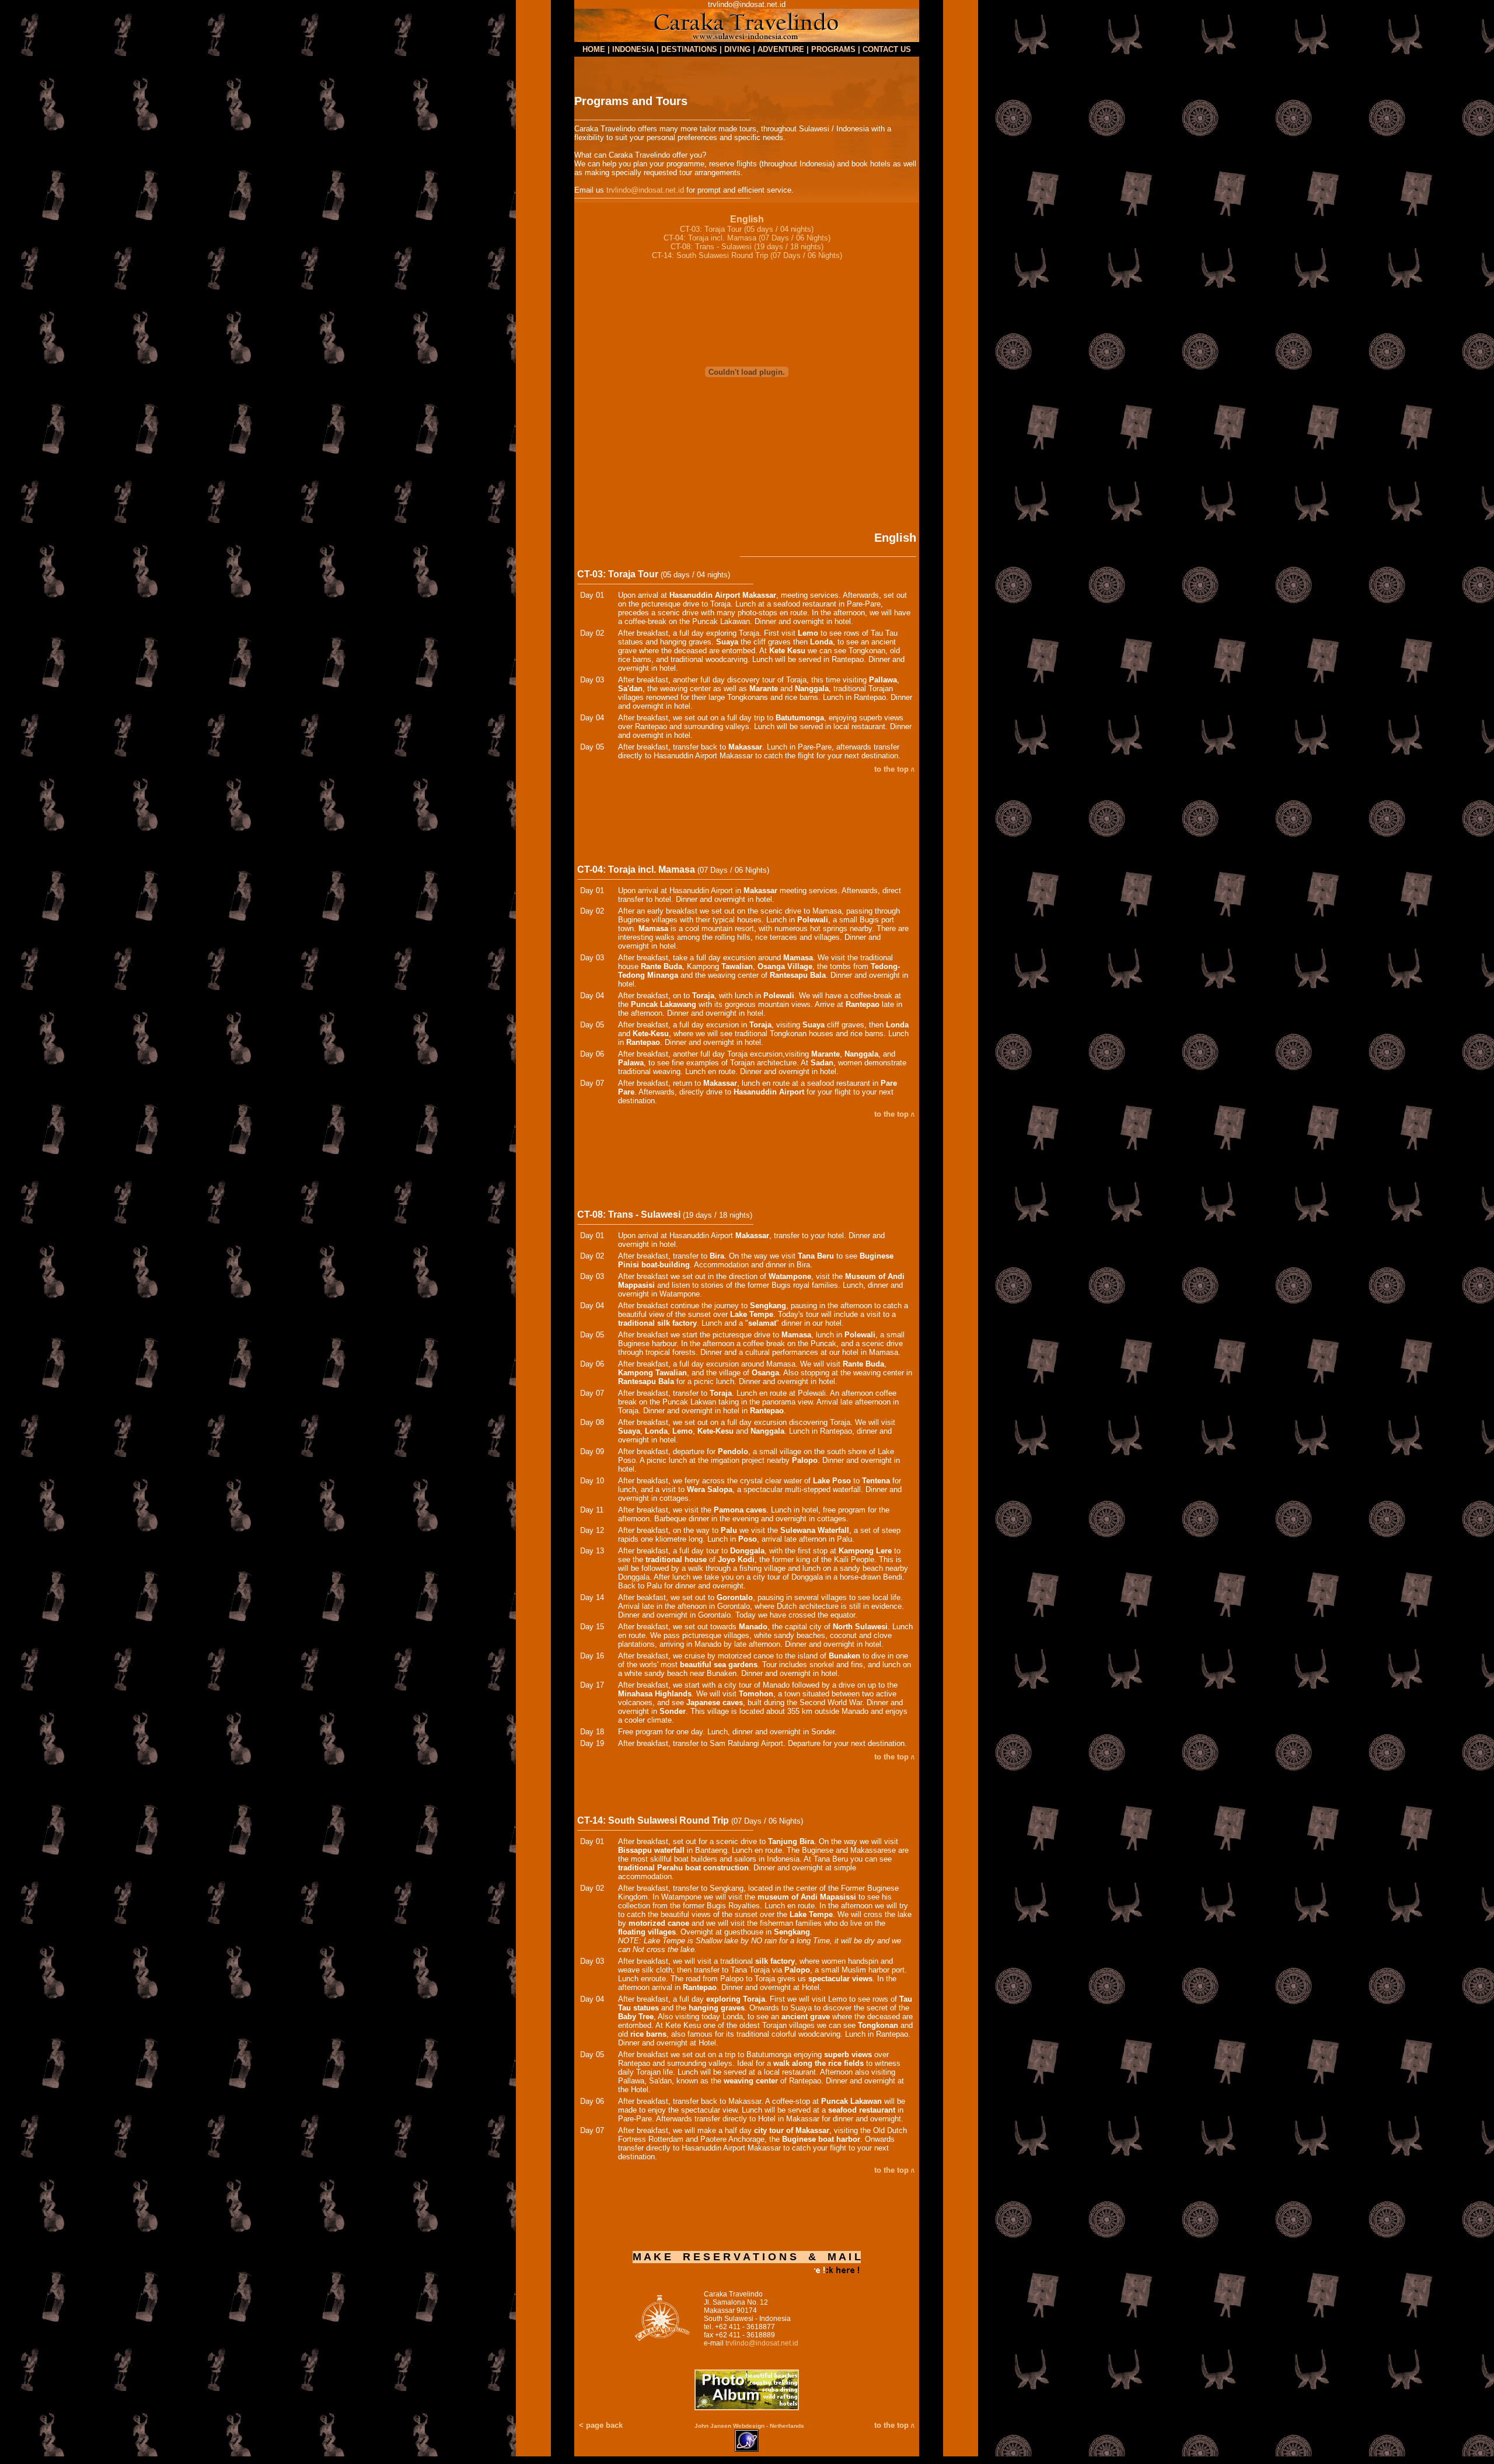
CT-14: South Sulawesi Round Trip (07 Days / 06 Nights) (747, 255)
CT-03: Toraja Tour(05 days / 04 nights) (747, 229)
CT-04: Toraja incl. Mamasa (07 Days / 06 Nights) (747, 238)
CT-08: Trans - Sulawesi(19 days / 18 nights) (747, 247)
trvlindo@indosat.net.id (645, 190)
